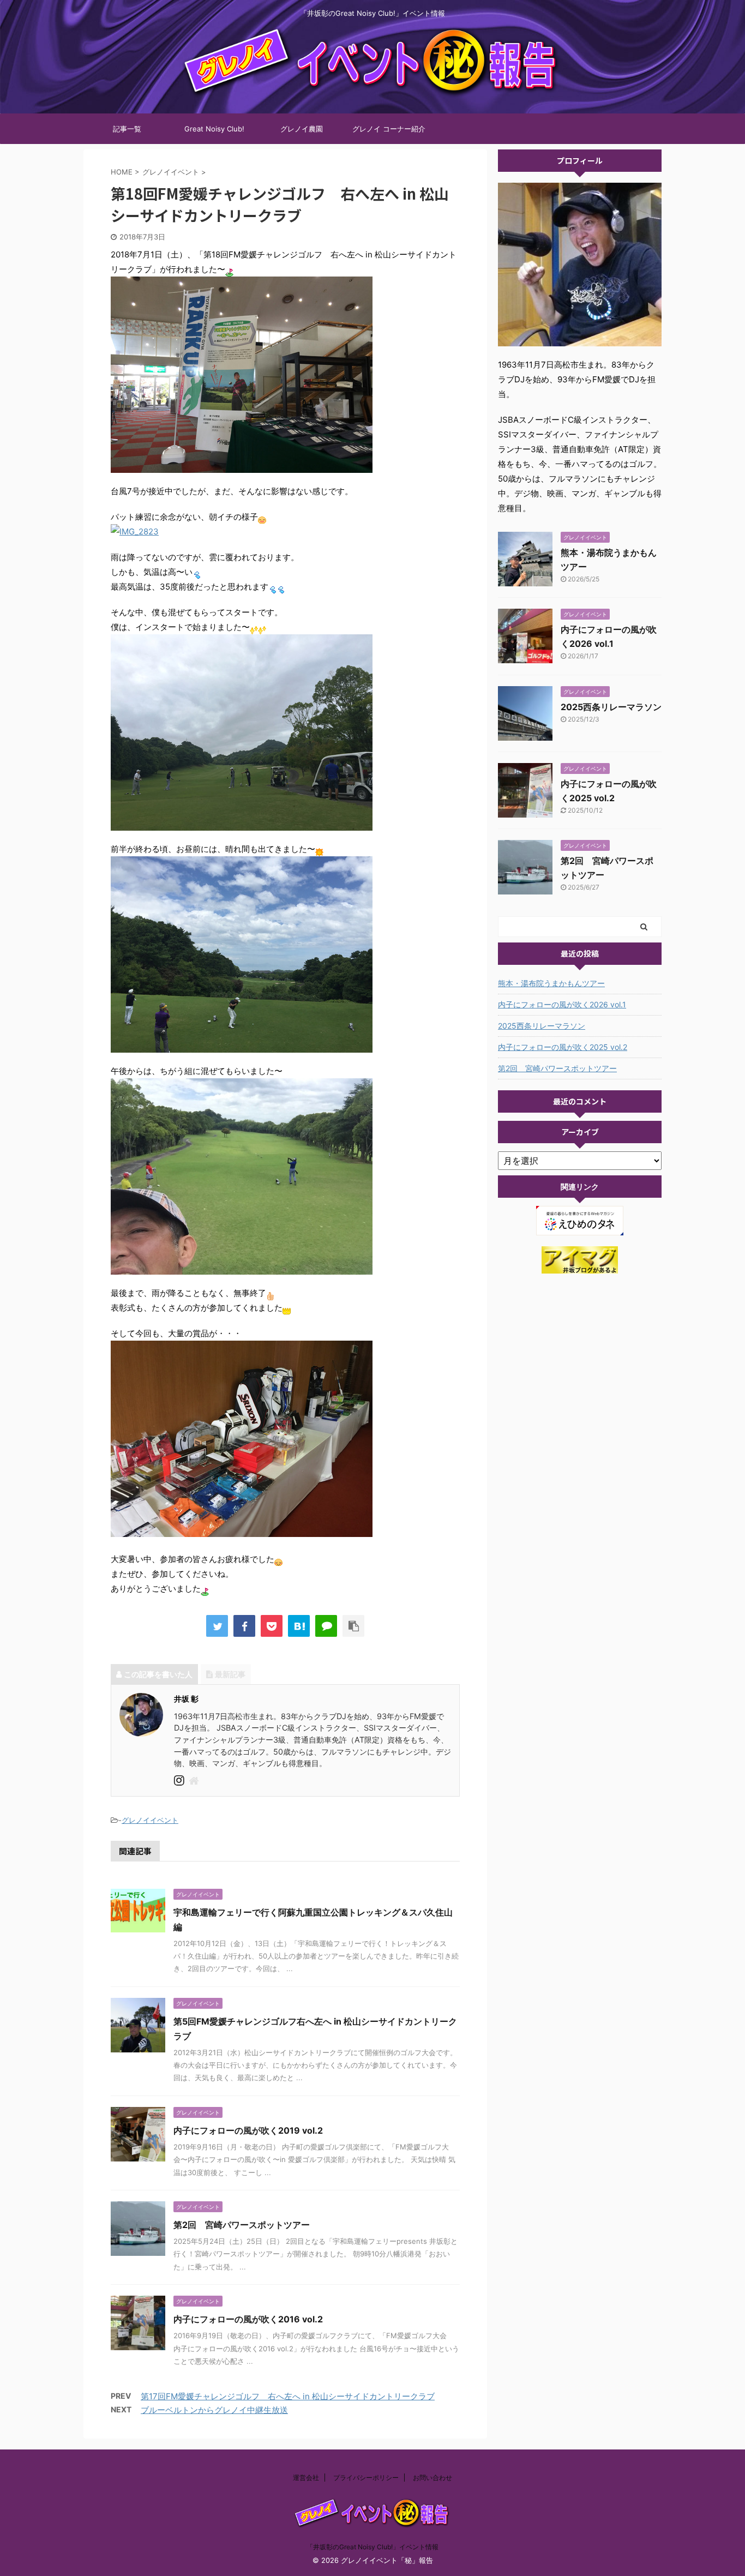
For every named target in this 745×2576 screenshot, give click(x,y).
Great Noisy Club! (214, 129)
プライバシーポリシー (366, 2478)
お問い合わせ (432, 2478)
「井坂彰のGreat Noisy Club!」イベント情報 (372, 2547)
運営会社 (306, 2478)
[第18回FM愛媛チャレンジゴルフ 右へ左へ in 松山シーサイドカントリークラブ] (299, 1626)
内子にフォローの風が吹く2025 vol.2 (563, 1047)
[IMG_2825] (242, 823)
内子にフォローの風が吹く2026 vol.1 (562, 1004)
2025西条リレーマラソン (611, 707)
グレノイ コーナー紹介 (389, 129)
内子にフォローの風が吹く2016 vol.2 (248, 2319)
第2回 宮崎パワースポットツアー (242, 2225)
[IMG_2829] (242, 1045)
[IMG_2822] (242, 466)
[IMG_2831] (242, 1267)
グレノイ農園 (302, 129)
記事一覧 (127, 129)
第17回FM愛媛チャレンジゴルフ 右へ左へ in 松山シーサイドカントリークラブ (288, 2396)
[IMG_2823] (135, 532)
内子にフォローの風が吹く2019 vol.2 (248, 2130)
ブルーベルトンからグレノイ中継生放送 (214, 2410)
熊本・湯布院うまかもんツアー (551, 983)
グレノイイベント (150, 1820)
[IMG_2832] (242, 1530)
